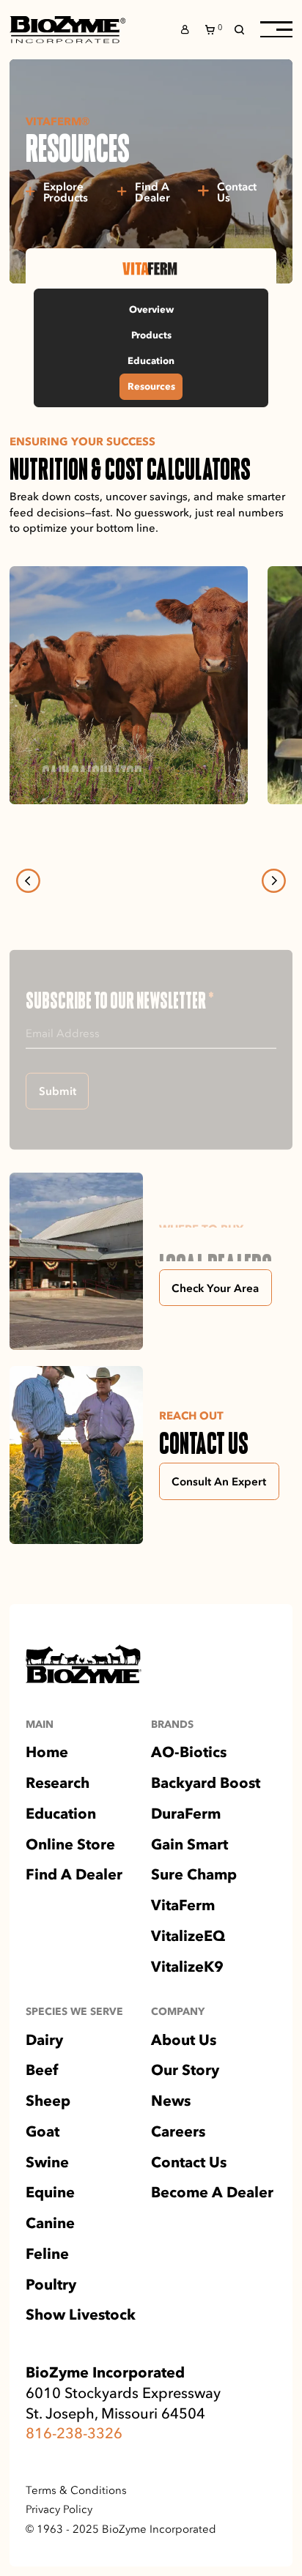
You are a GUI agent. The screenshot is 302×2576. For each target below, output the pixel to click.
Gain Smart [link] (189, 1894)
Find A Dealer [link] (74, 1925)
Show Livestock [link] (81, 2365)
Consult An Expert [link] (219, 1530)
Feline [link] (47, 2304)
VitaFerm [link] (183, 1956)
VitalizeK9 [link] (187, 2016)
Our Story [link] (185, 2120)
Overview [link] (151, 309)
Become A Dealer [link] (212, 2243)
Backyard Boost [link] (206, 1833)
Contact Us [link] (189, 2212)
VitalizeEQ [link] (188, 1986)
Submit (58, 1140)
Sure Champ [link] (194, 1925)
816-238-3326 (74, 2483)
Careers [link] (178, 2181)
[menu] (276, 29)
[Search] (239, 30)
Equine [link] (50, 2243)
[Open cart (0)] (212, 30)
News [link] (171, 2151)
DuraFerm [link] (186, 1863)
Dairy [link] (44, 2090)
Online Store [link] (70, 1894)
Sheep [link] (48, 2151)
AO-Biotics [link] (189, 1803)
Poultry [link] (51, 2334)
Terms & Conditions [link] (76, 2539)
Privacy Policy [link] (59, 2559)
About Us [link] (184, 2090)
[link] (67, 30)
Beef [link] (42, 2120)
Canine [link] (50, 2274)
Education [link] (151, 360)
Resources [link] (151, 386)
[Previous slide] (28, 881)
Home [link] (47, 1803)
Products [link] (151, 335)
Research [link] (58, 1833)
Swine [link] (47, 2212)
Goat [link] (43, 2181)
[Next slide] (274, 881)
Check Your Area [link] (215, 1337)
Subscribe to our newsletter (120, 1000)
